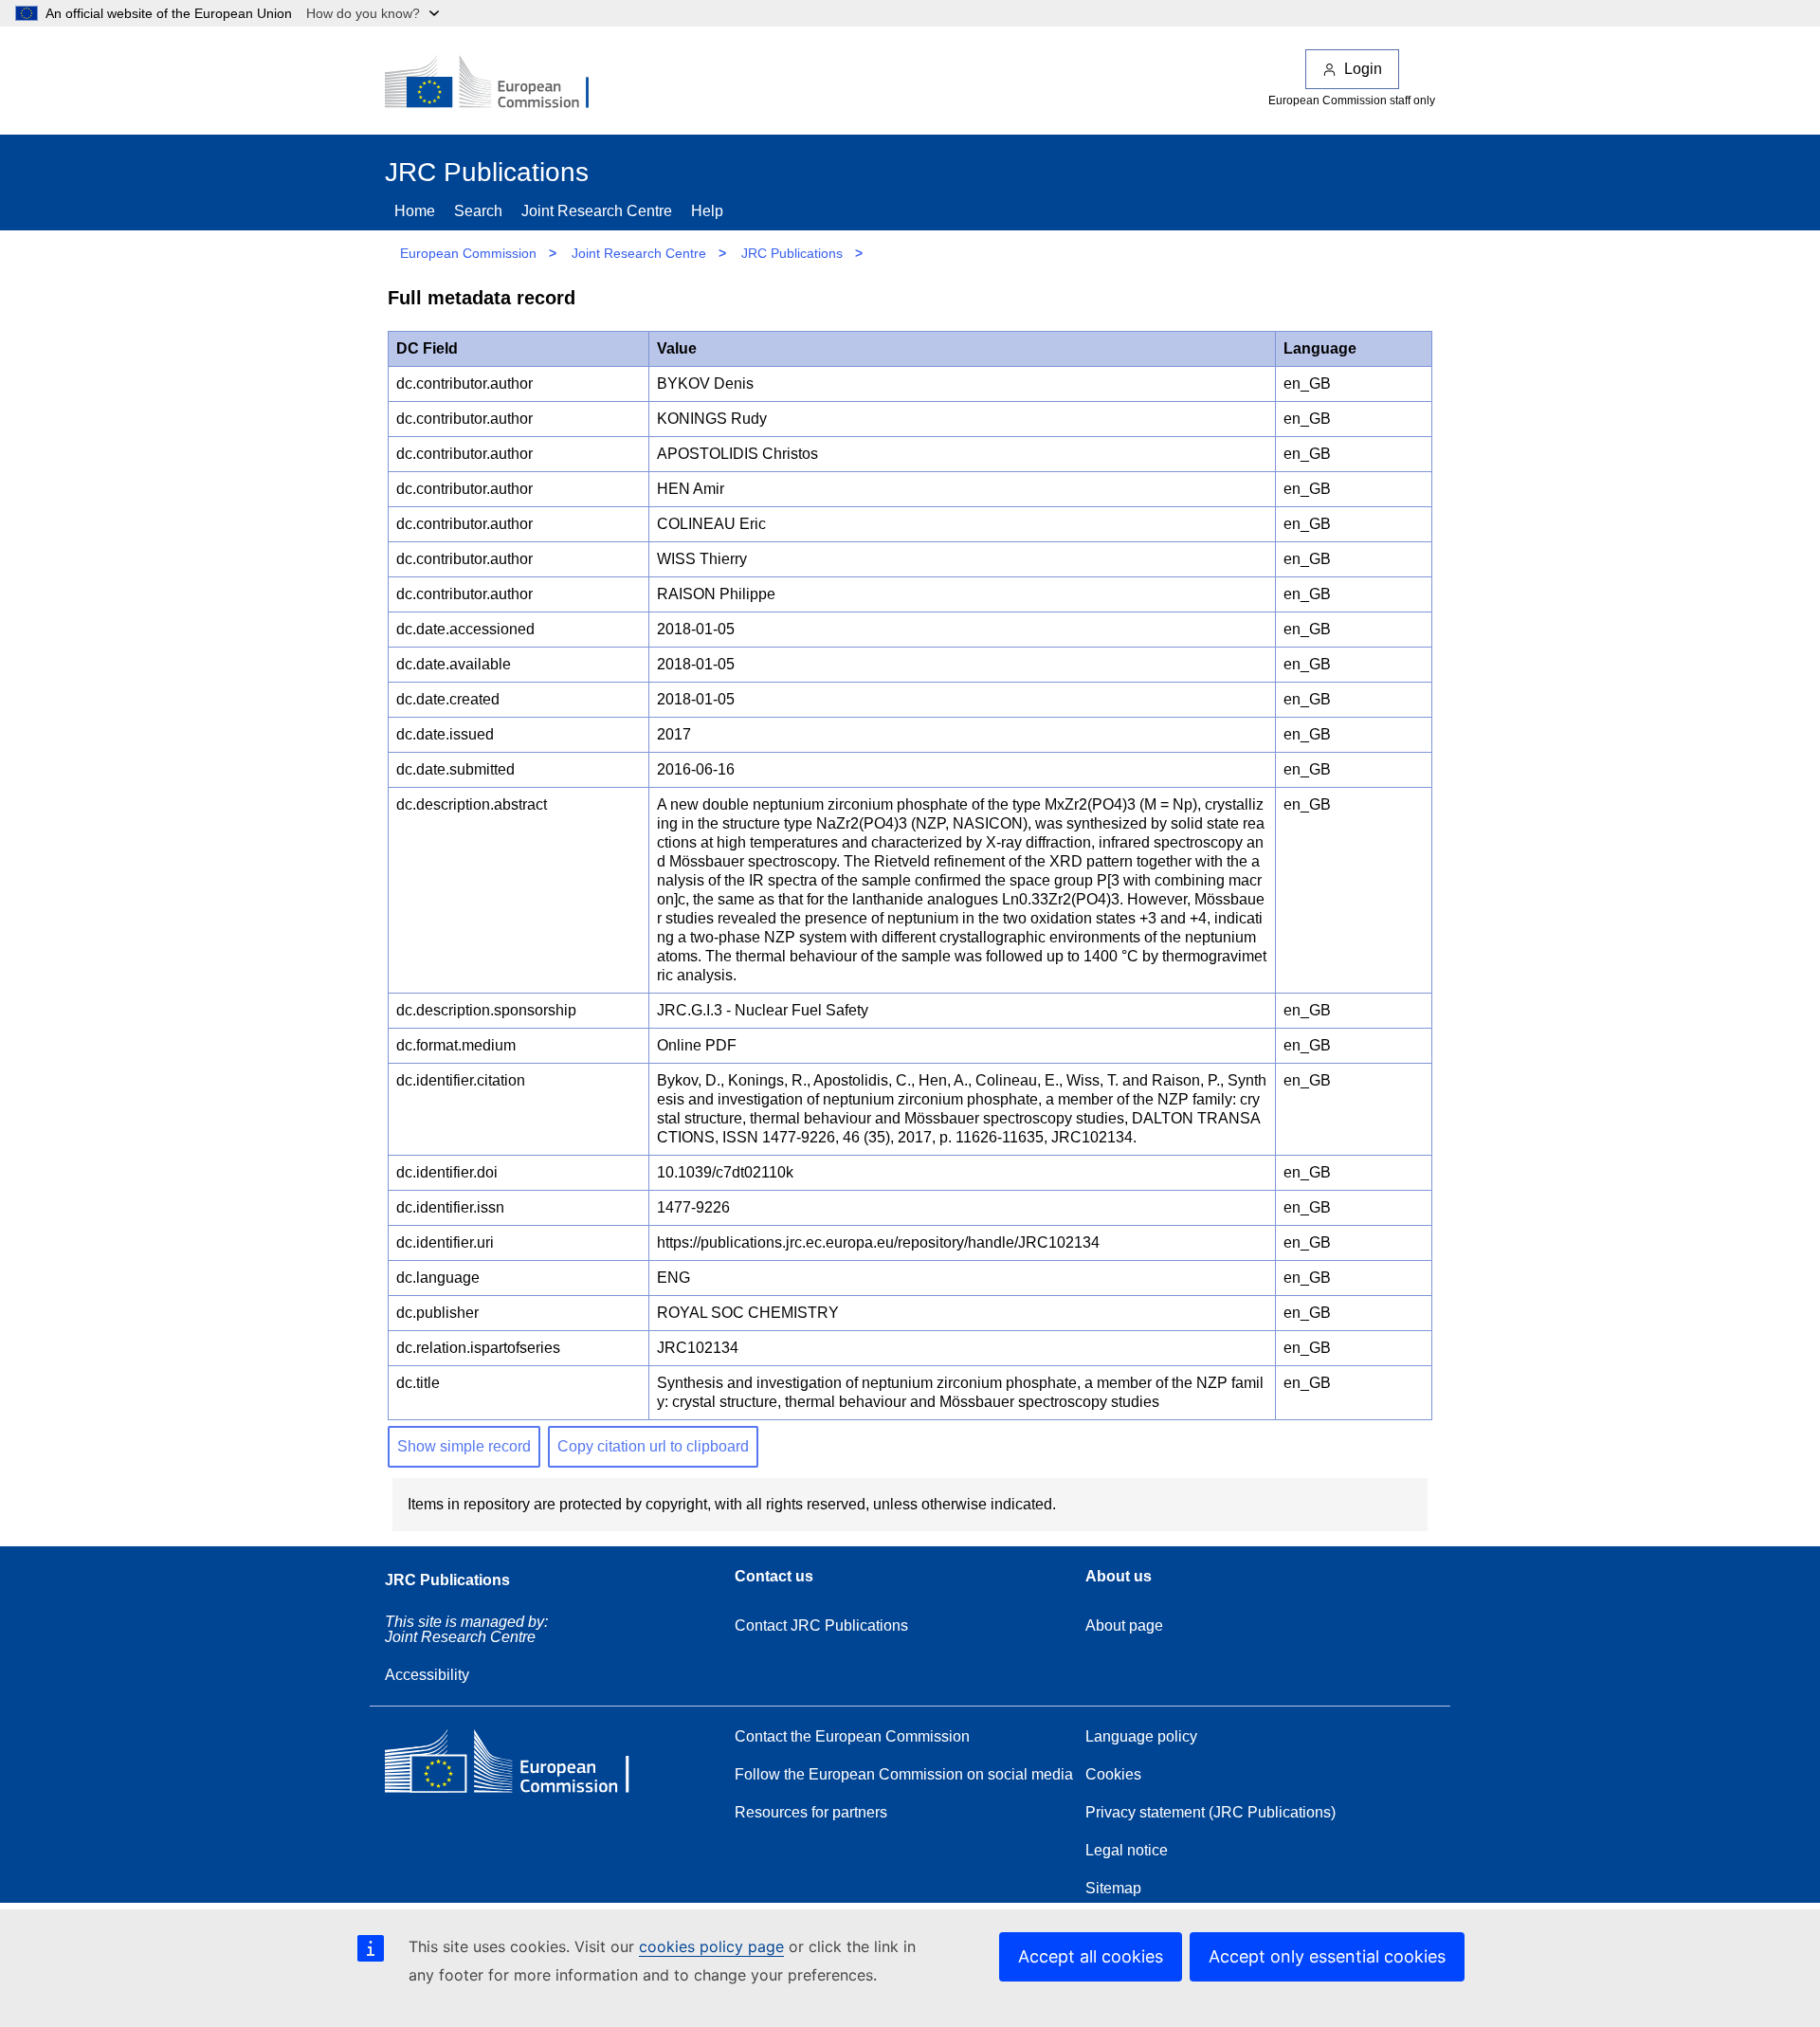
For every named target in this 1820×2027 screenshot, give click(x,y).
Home (415, 211)
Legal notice (1127, 1850)
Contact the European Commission (852, 1736)
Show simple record (464, 1446)
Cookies (1113, 1774)
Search (478, 211)
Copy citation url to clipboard (653, 1446)
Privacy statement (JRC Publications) (1210, 1812)
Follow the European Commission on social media (904, 1774)
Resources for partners (811, 1812)
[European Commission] (500, 83)
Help (707, 211)
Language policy (1141, 1736)
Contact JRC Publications (821, 1625)
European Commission (468, 253)
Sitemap (1113, 1888)
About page (1124, 1625)
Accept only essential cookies (1327, 1956)
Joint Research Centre (597, 211)
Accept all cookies (1091, 1956)
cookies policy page (711, 1946)
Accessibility (427, 1675)
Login (1363, 69)
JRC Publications (792, 253)
